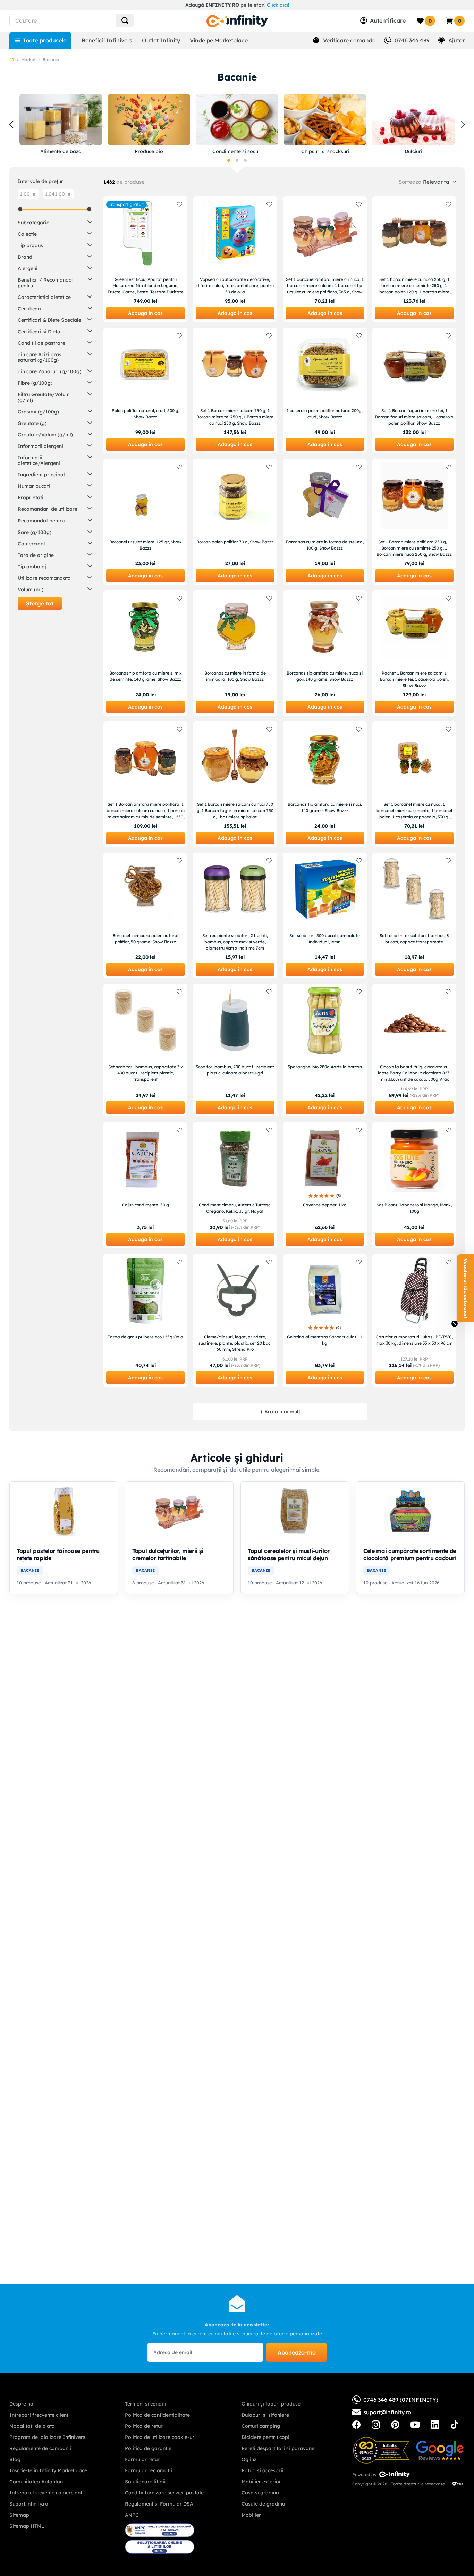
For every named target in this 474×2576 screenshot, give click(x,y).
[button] (229, 160)
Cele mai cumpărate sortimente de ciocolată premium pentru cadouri (410, 1554)
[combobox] (84, 20)
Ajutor (456, 40)
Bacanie (51, 60)
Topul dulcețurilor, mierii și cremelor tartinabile (168, 1554)
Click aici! (278, 5)
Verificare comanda (349, 40)
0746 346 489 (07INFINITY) (401, 2400)
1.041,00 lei (58, 194)
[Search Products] (125, 20)
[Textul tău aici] (356, 2425)
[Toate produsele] (40, 40)
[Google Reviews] (440, 2450)
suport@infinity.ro (387, 2412)
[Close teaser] (455, 1324)
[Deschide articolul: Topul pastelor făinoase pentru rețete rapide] (64, 1511)
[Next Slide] (463, 125)
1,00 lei (28, 194)
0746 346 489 (412, 40)
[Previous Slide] (11, 125)
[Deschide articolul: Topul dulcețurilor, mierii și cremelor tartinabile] (179, 1511)
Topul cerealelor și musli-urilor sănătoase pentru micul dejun (289, 1554)
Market (28, 60)
